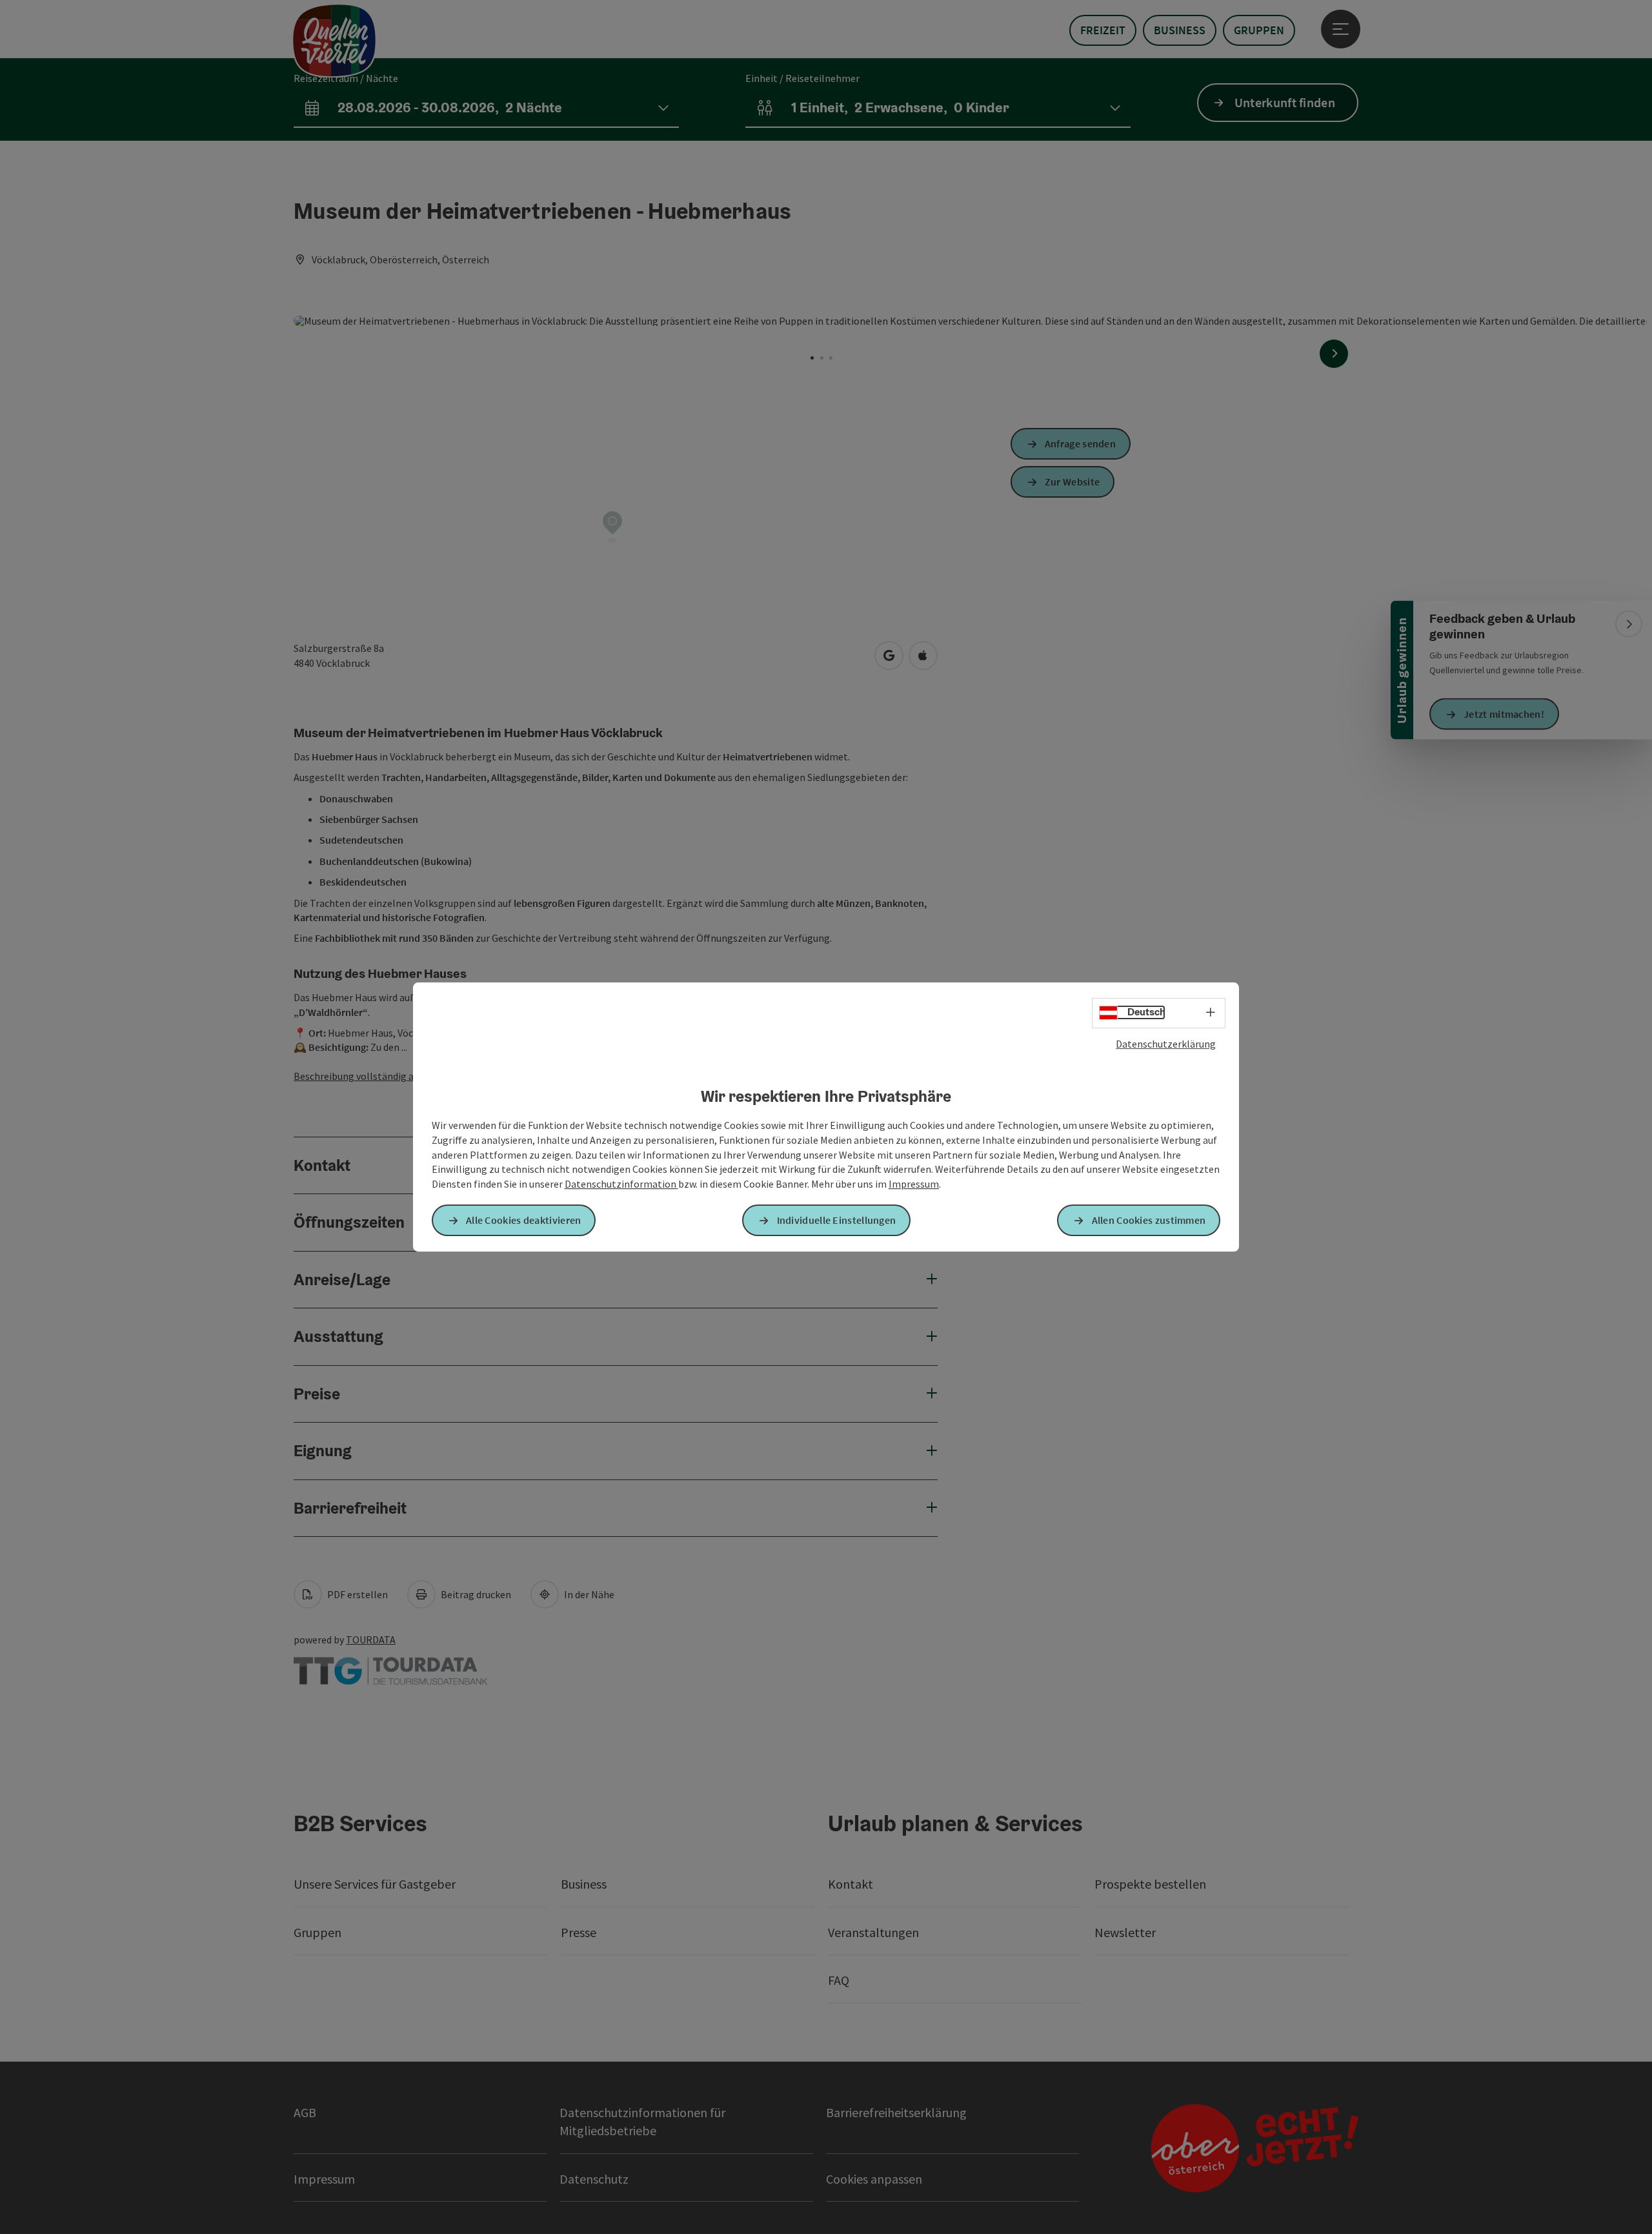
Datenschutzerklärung (1166, 1044)
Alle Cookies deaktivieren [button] (524, 1220)
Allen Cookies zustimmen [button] (1149, 1220)
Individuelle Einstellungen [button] (837, 1220)
